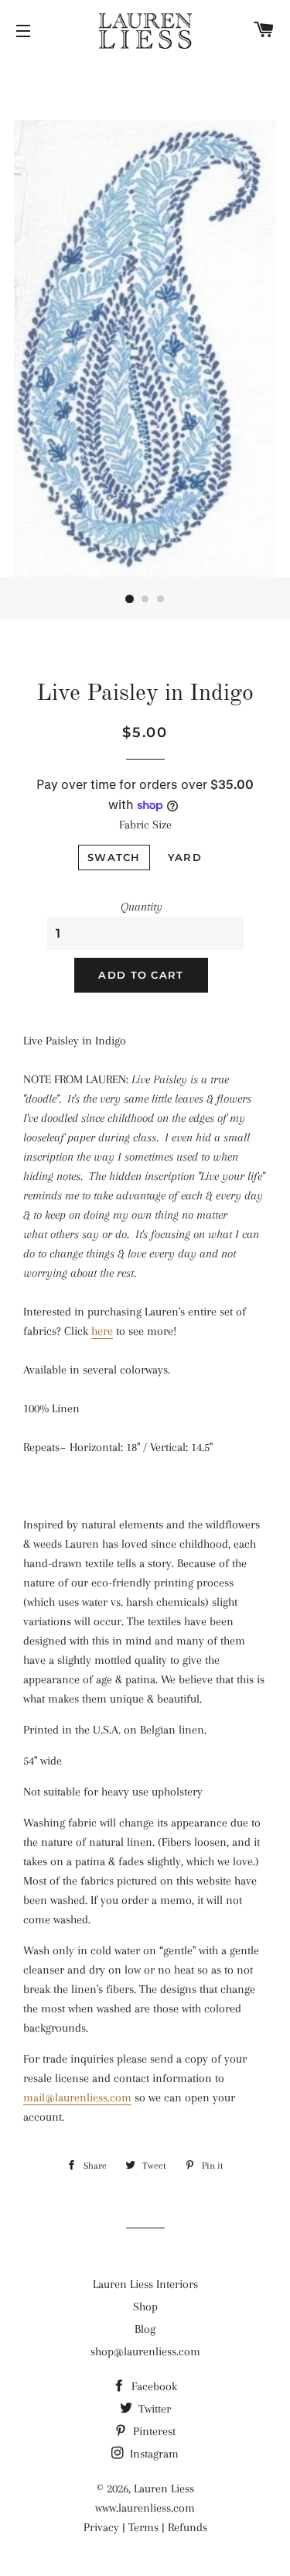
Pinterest (153, 2431)
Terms (143, 2527)
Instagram (153, 2454)
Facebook (153, 2386)
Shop (145, 2307)
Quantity (142, 907)
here (102, 1331)
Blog (145, 2329)
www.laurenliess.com (145, 2508)
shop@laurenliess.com (145, 2351)
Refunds (188, 2527)
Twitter (153, 2409)
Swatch (114, 857)
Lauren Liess (164, 2489)
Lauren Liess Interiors (145, 2284)
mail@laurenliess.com (77, 2098)
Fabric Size (145, 825)
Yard (185, 857)
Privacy (101, 2527)
